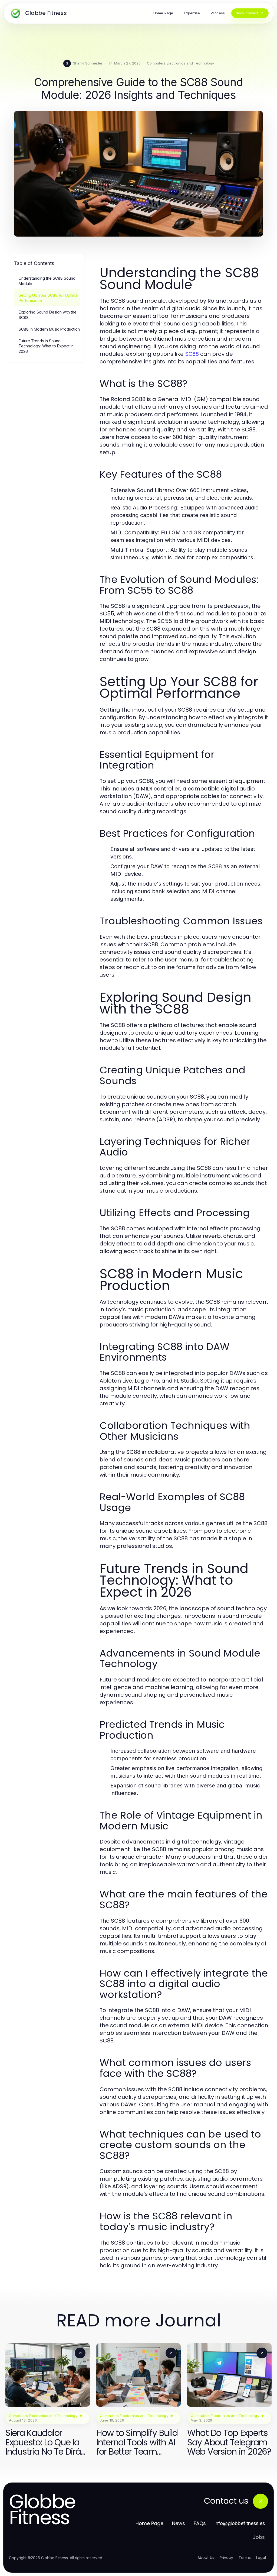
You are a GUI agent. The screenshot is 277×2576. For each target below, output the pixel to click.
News (179, 2523)
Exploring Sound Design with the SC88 (48, 315)
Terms (245, 2558)
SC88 (192, 354)
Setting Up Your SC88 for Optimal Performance (48, 298)
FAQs (200, 2523)
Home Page (149, 2523)
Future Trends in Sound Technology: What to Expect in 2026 (46, 346)
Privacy (226, 2558)
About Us (206, 2558)
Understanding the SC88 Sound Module (47, 281)
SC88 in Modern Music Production (49, 329)
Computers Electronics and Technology (180, 63)
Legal (261, 2558)
